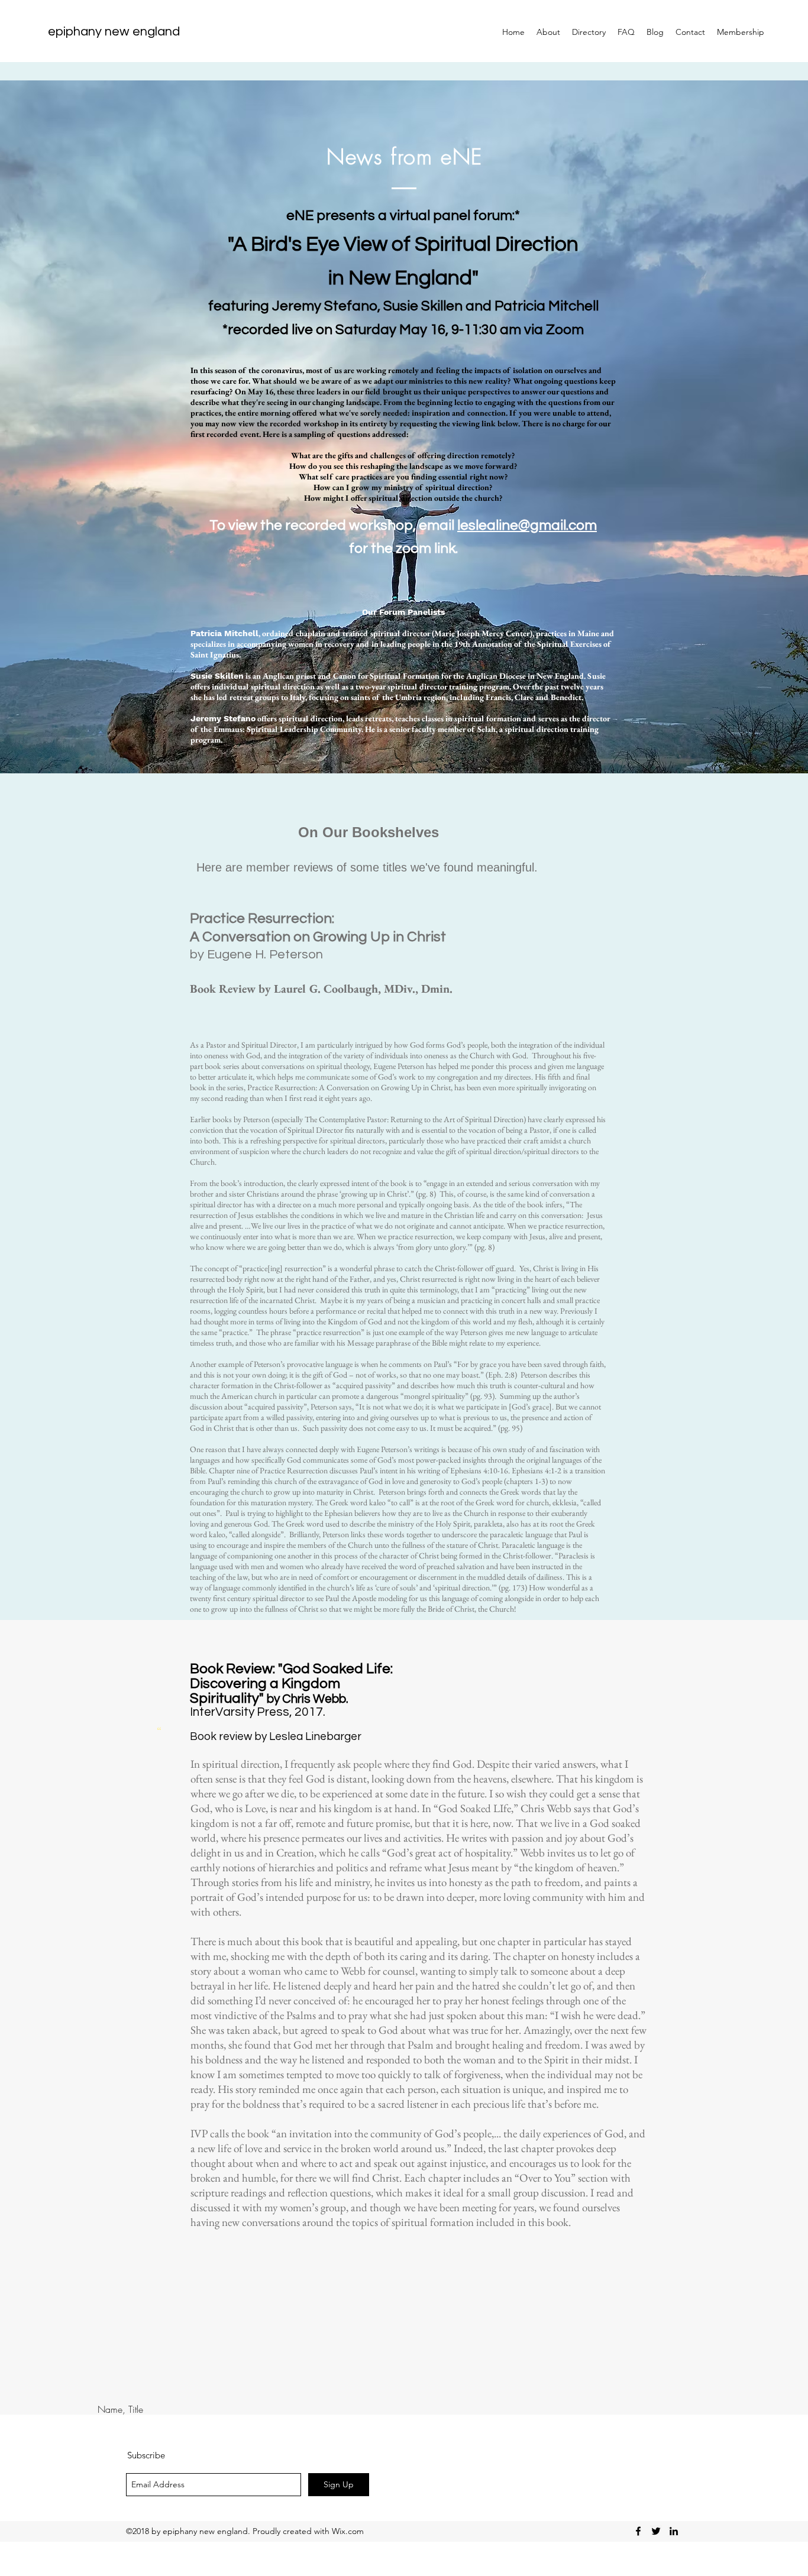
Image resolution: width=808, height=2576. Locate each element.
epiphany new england (114, 32)
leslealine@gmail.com (527, 525)
